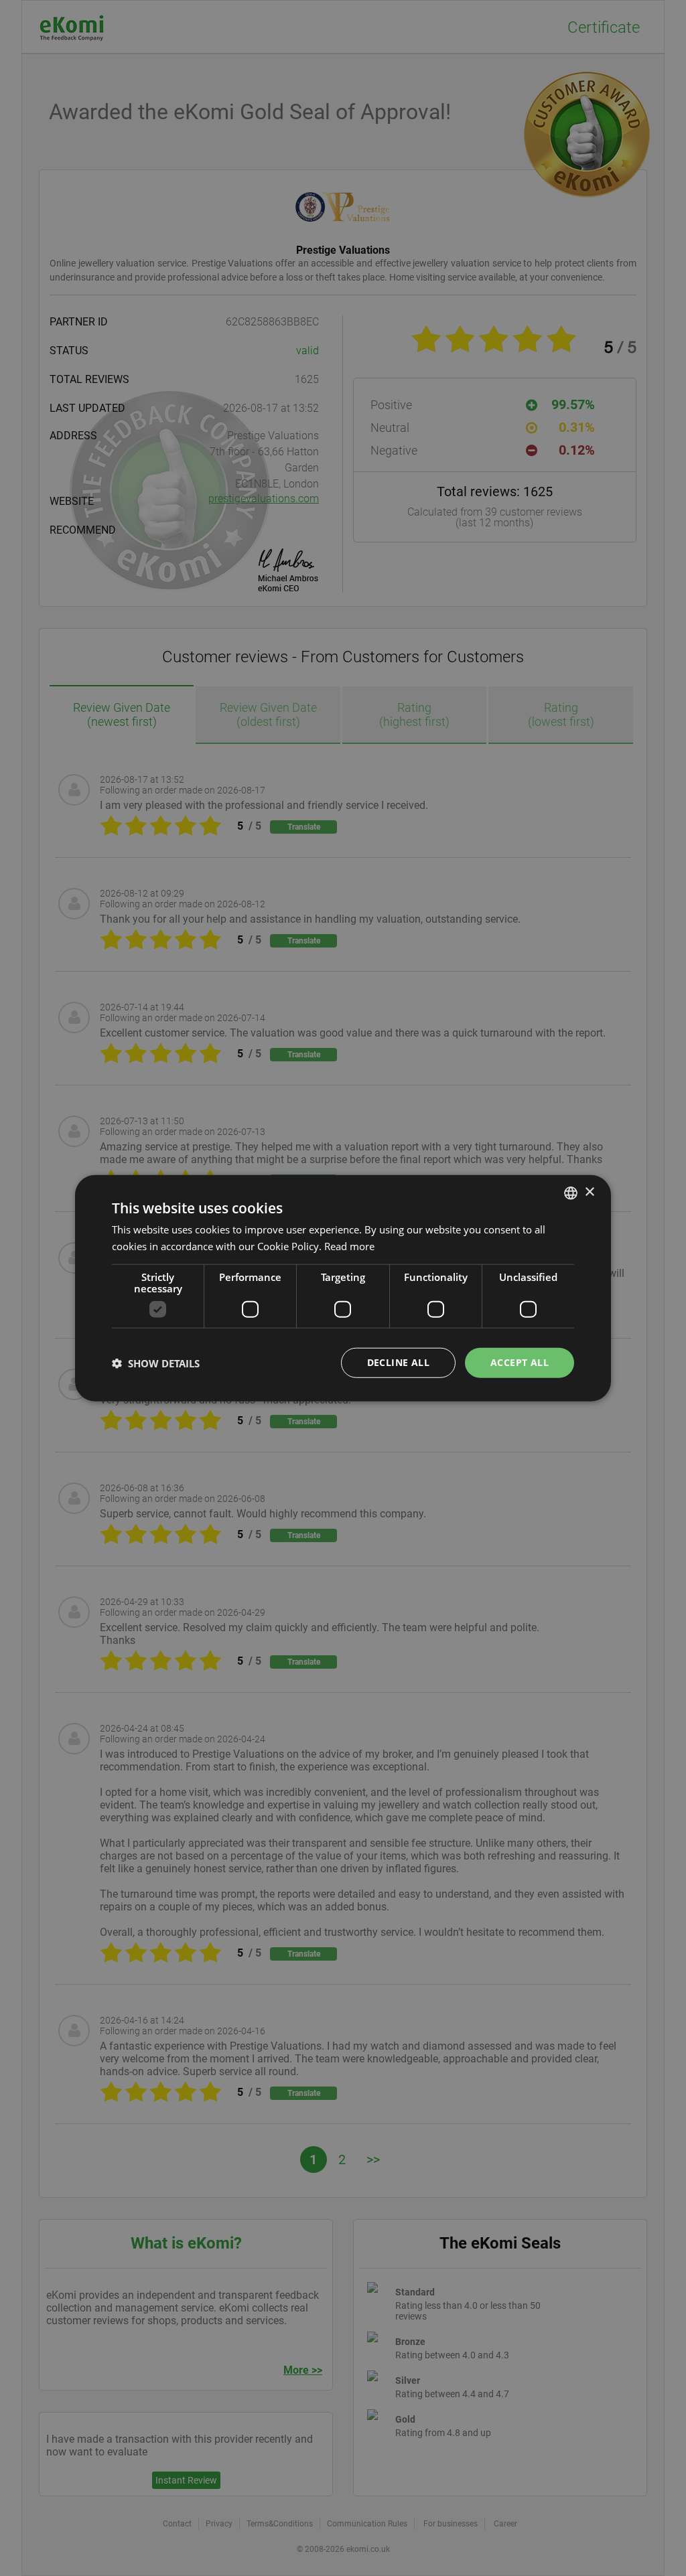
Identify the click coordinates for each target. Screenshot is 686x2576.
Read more (349, 1245)
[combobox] (571, 1193)
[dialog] (343, 1288)
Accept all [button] (520, 1362)
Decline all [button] (398, 1362)
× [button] (589, 1192)
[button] (156, 1363)
